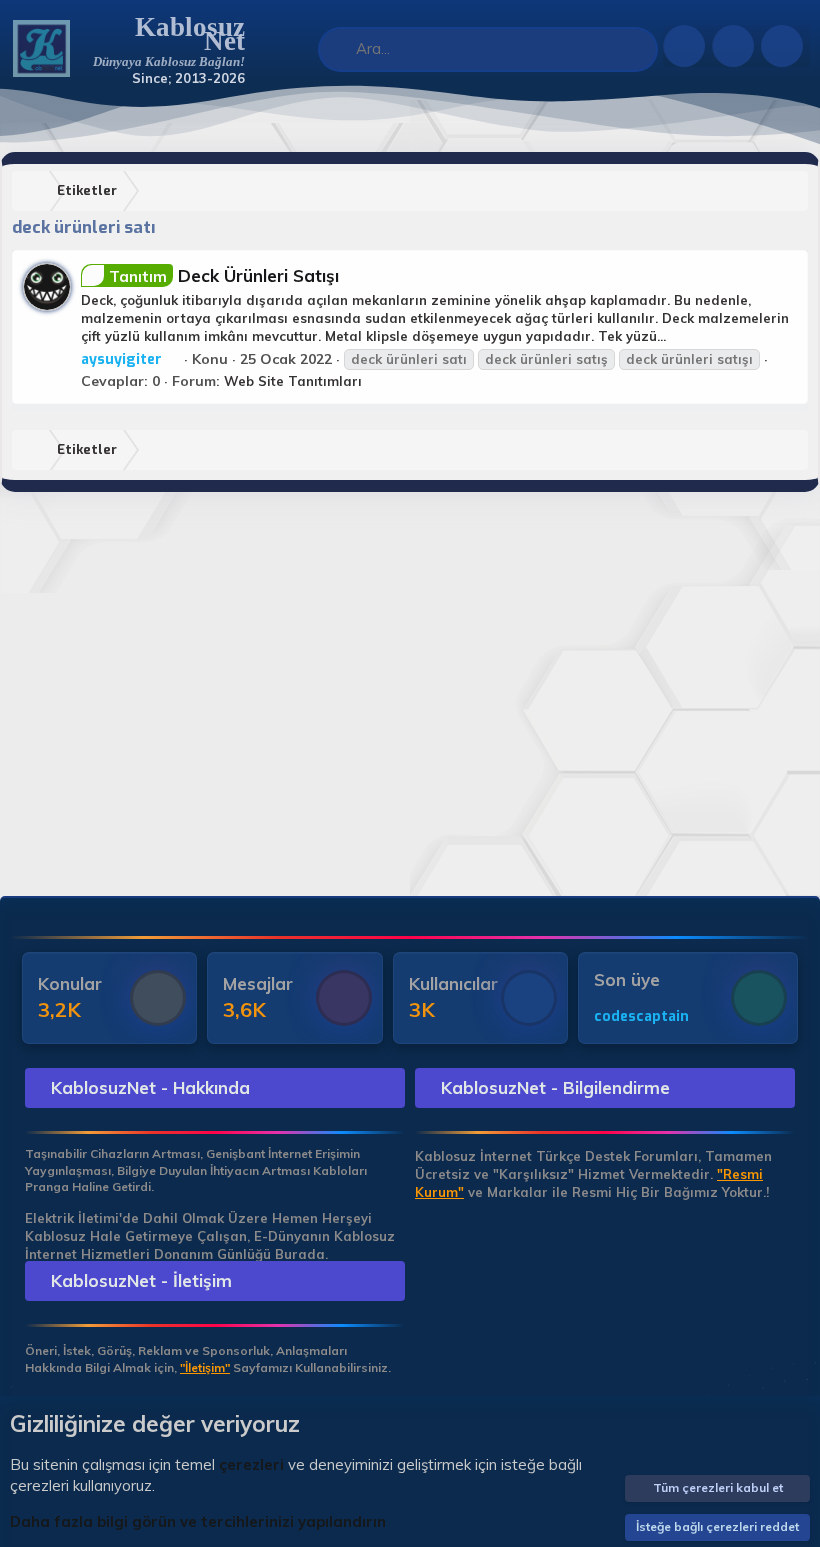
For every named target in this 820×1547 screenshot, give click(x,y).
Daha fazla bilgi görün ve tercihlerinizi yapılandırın (198, 1521)
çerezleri (251, 1464)
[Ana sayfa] (35, 191)
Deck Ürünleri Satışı (224, 275)
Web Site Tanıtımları (293, 381)
